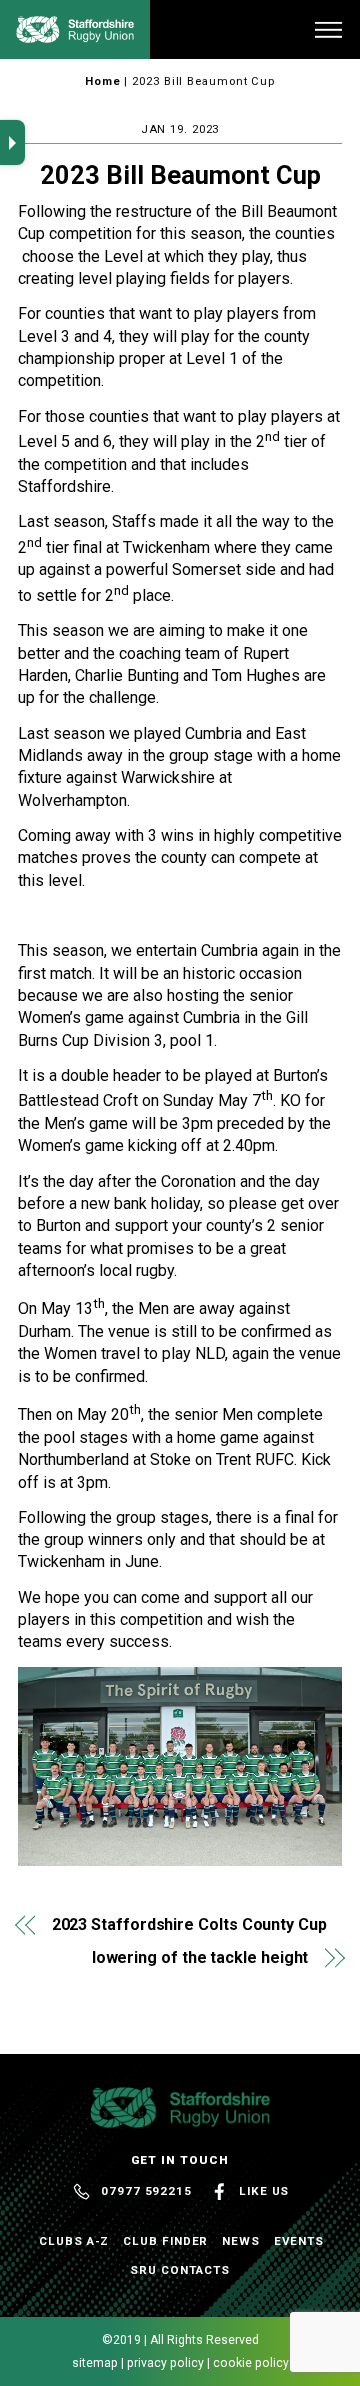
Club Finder (165, 2241)
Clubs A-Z (74, 2241)
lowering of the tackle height (200, 1957)
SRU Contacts (179, 2270)
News (241, 2241)
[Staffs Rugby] (75, 35)
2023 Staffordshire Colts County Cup (189, 1924)
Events (299, 2241)
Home (103, 81)
